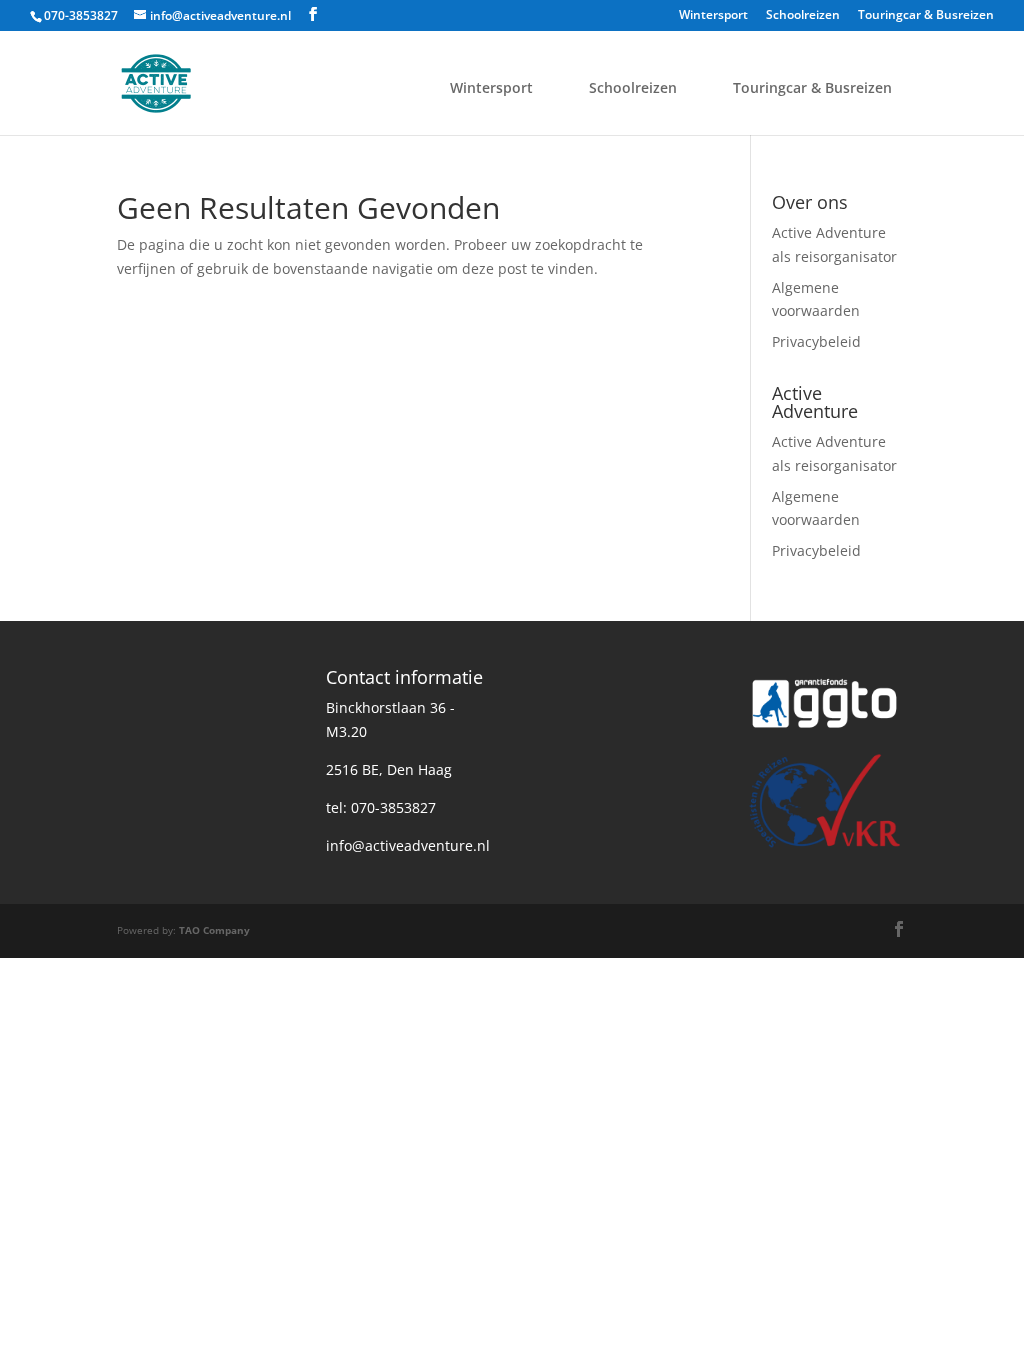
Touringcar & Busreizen (926, 16)
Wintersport (713, 16)
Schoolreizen (803, 16)
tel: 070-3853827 (381, 807)
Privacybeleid (816, 341)
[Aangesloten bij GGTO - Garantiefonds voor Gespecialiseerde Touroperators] (824, 734)
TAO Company (214, 930)
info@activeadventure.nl (408, 845)
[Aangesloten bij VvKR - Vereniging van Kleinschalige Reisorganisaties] (824, 848)
